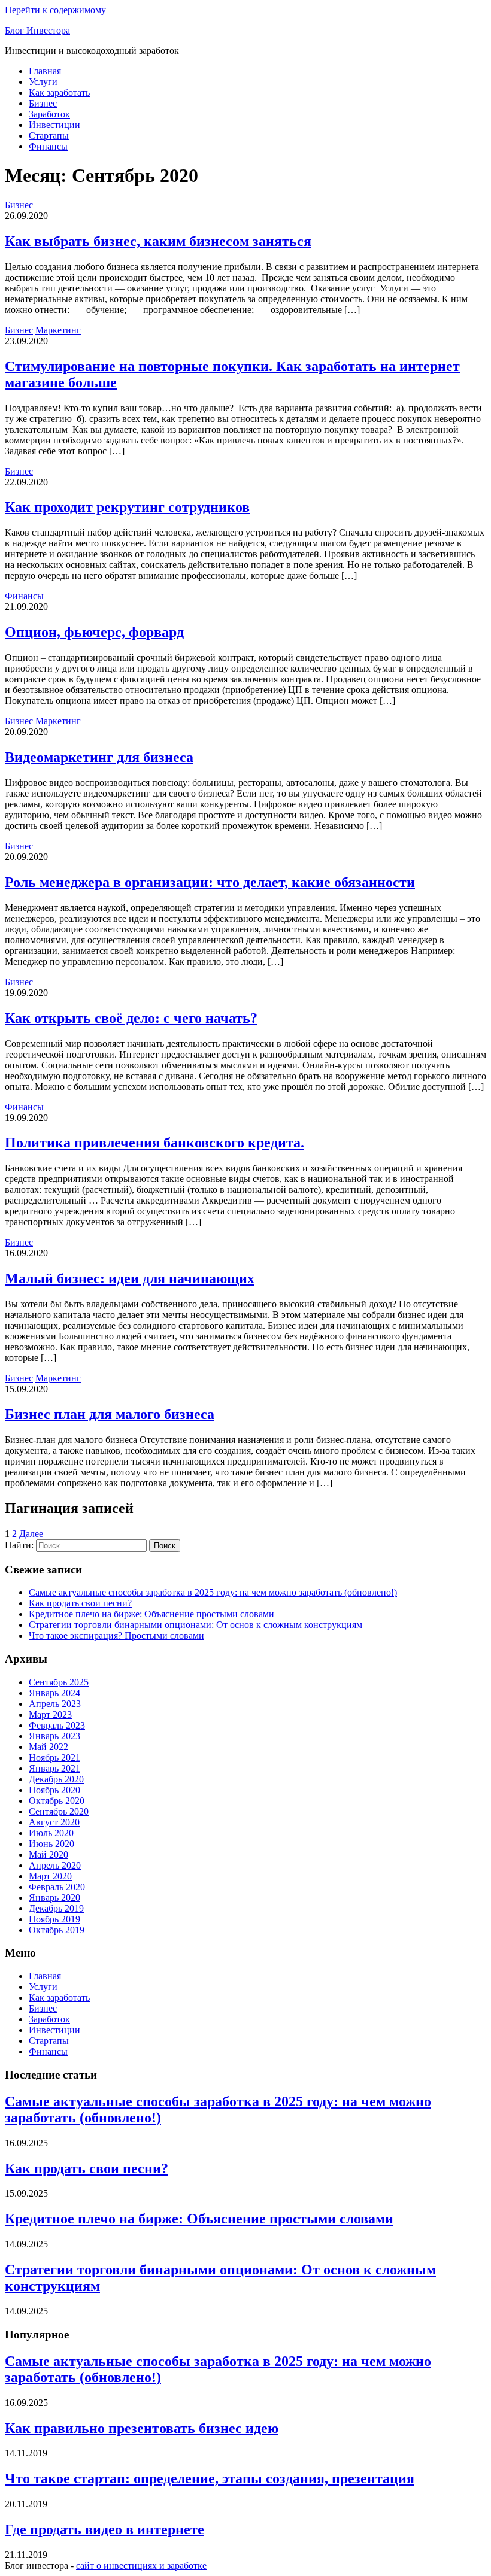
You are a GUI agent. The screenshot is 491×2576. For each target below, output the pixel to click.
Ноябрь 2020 (54, 1790)
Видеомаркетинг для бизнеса (99, 757)
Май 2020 (49, 1854)
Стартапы (49, 136)
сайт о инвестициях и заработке (141, 2566)
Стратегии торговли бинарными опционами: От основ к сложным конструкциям (196, 1625)
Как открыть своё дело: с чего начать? (131, 1018)
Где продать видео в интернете (104, 2529)
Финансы (48, 146)
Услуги (43, 82)
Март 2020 (50, 1876)
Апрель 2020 (55, 1865)
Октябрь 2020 (57, 1801)
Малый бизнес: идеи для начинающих (130, 1278)
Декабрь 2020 (56, 1779)
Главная (45, 71)
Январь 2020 (54, 1898)
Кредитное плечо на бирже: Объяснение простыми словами (151, 1614)
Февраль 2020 (57, 1887)
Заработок (49, 114)
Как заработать (59, 92)
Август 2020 (54, 1822)
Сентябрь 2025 (59, 1682)
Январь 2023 (54, 1736)
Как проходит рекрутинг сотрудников (127, 507)
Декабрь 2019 (56, 1908)
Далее (31, 1534)
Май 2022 (49, 1747)
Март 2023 (50, 1714)
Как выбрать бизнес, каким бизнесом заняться (158, 241)
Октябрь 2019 (57, 1930)
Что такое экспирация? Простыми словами (116, 1635)
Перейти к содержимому (55, 10)
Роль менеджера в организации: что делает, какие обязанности (210, 882)
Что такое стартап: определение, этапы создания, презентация (210, 2478)
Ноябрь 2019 (54, 1919)
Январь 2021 (54, 1768)
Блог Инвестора (37, 30)
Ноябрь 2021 (54, 1758)
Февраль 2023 (57, 1725)
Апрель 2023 (55, 1704)
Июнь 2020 (51, 1844)
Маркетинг (58, 330)
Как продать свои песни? (80, 1603)
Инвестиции (54, 125)
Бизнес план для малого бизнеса (110, 1414)
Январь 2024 (54, 1693)
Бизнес (43, 103)
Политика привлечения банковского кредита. (154, 1143)
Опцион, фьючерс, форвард (94, 632)
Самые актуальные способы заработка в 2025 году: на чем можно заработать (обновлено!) (213, 1592)
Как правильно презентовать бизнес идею (142, 2428)
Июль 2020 (51, 1833)
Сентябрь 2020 (59, 1811)
